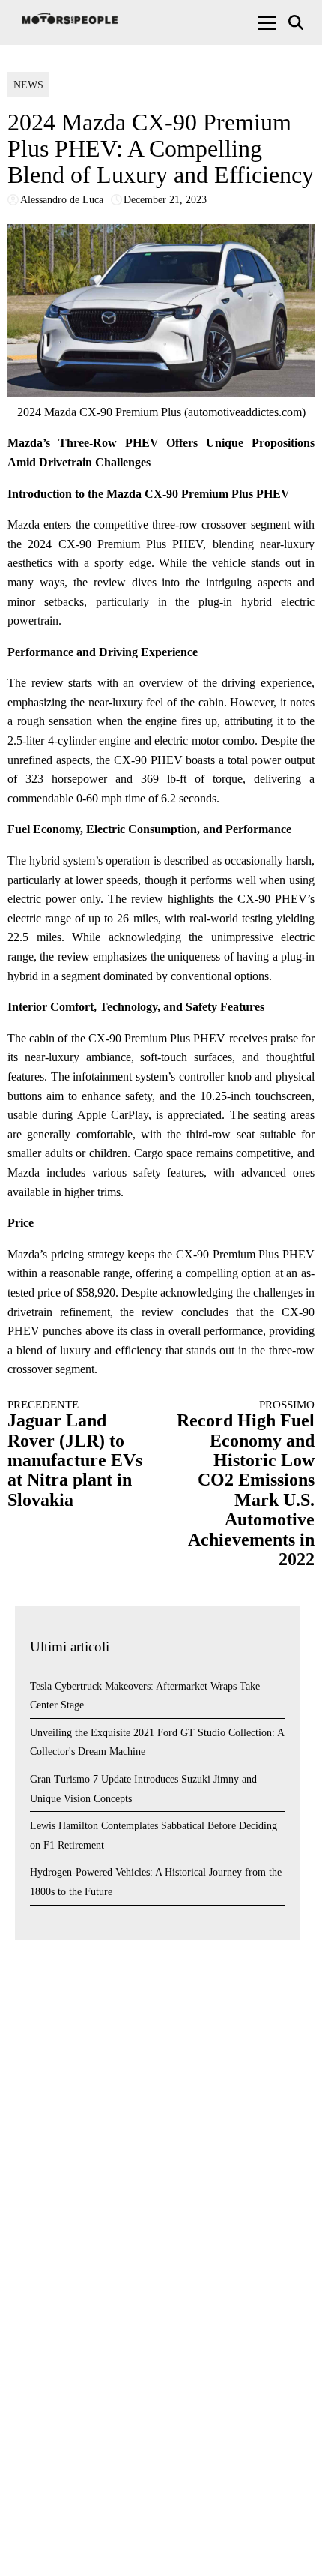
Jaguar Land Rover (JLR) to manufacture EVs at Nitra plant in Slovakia (75, 1454)
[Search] (298, 23)
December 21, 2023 (165, 200)
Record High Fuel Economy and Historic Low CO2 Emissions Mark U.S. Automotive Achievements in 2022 (246, 1484)
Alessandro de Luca (62, 200)
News (28, 85)
